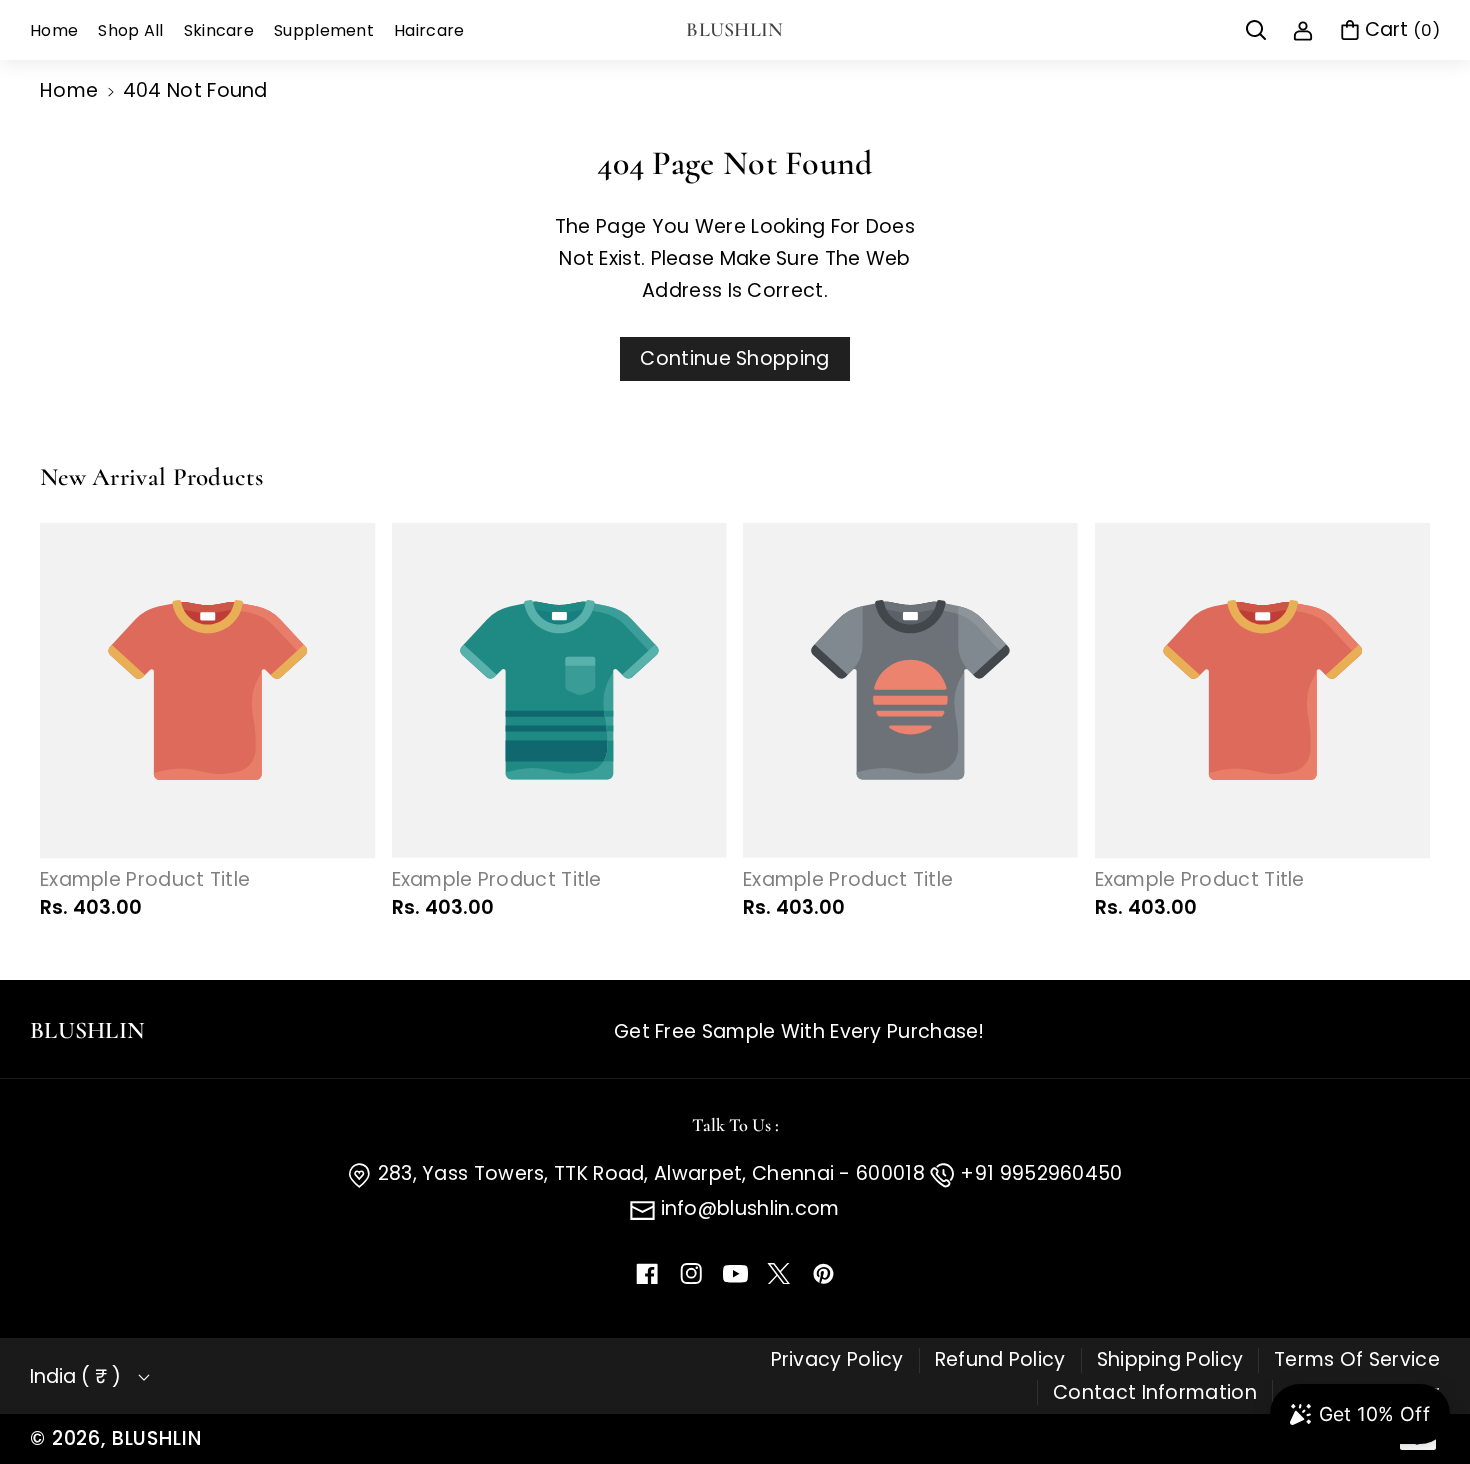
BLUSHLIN (157, 1438)
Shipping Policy (1170, 1359)
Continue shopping (734, 358)
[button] (1256, 30)
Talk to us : (735, 1125)
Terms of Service (1357, 1359)
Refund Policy (1000, 1359)
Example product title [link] (145, 880)
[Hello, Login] (1303, 30)
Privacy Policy (837, 1359)
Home (69, 90)
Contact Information (1155, 1392)
